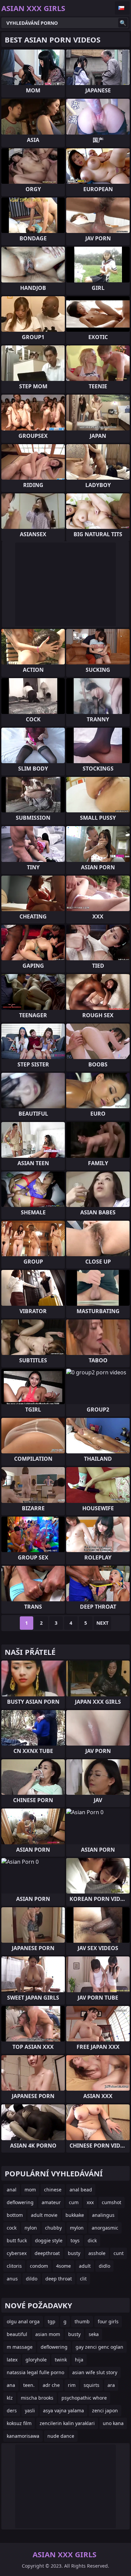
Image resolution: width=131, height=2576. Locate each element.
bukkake (75, 2215)
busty (74, 2253)
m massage (20, 2347)
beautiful (17, 2334)
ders (12, 2410)
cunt (119, 2253)
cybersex (17, 2253)
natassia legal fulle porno (35, 2372)
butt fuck (17, 2240)
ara (111, 2385)
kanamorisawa (23, 2436)
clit (83, 2279)
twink (61, 2360)
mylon (77, 2228)
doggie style (49, 2240)
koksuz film (19, 2423)
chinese (53, 2190)
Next (102, 1623)
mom (30, 2190)
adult (85, 2266)
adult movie (44, 2215)
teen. (29, 2385)
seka (94, 2334)
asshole (97, 2253)
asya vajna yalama (63, 2410)
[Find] (123, 23)
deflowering (20, 2202)
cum (74, 2202)
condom (39, 2266)
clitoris (14, 2266)
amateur (51, 2202)
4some (63, 2266)
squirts (92, 2385)
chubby (53, 2228)
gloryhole (36, 2360)
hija (79, 2360)
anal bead (81, 2190)
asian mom (48, 2334)
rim (72, 2385)
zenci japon (105, 2410)
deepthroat (47, 2253)
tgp (52, 2321)
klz (10, 2398)
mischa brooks (37, 2398)
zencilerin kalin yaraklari (67, 2423)
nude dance (61, 2436)
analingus (103, 2215)
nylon (31, 2228)
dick (92, 2240)
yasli (30, 2410)
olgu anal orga (23, 2321)
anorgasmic (105, 2228)
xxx (90, 2202)
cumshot (112, 2202)
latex (12, 2360)
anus (12, 2279)
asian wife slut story (95, 2372)
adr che (51, 2385)
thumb (82, 2321)
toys (75, 2240)
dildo (32, 2279)
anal (12, 2190)
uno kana (113, 2423)
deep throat (59, 2279)
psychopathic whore (84, 2398)
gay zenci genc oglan (99, 2347)
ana (11, 2385)
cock (12, 2228)
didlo (104, 2266)
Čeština (122, 8)
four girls (108, 2321)
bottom (15, 2215)
